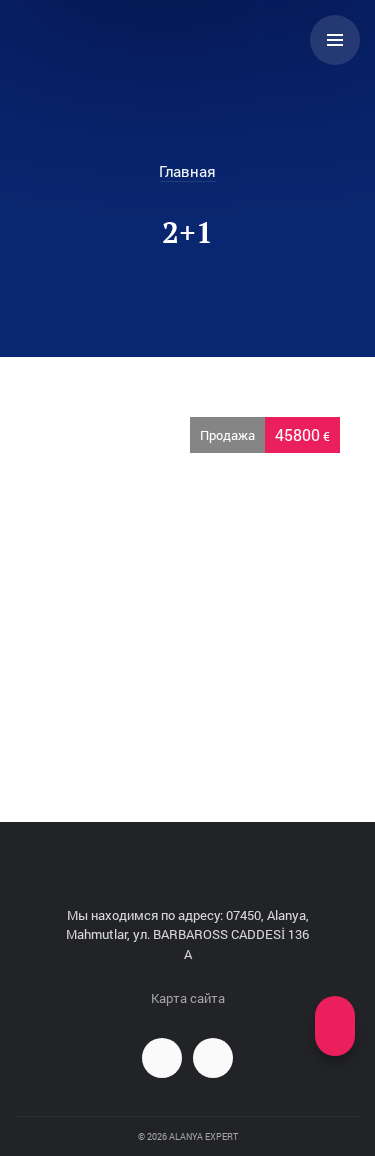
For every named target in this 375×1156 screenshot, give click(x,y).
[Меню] (335, 40)
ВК (162, 1058)
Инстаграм (213, 1058)
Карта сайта (188, 998)
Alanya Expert (96, 40)
